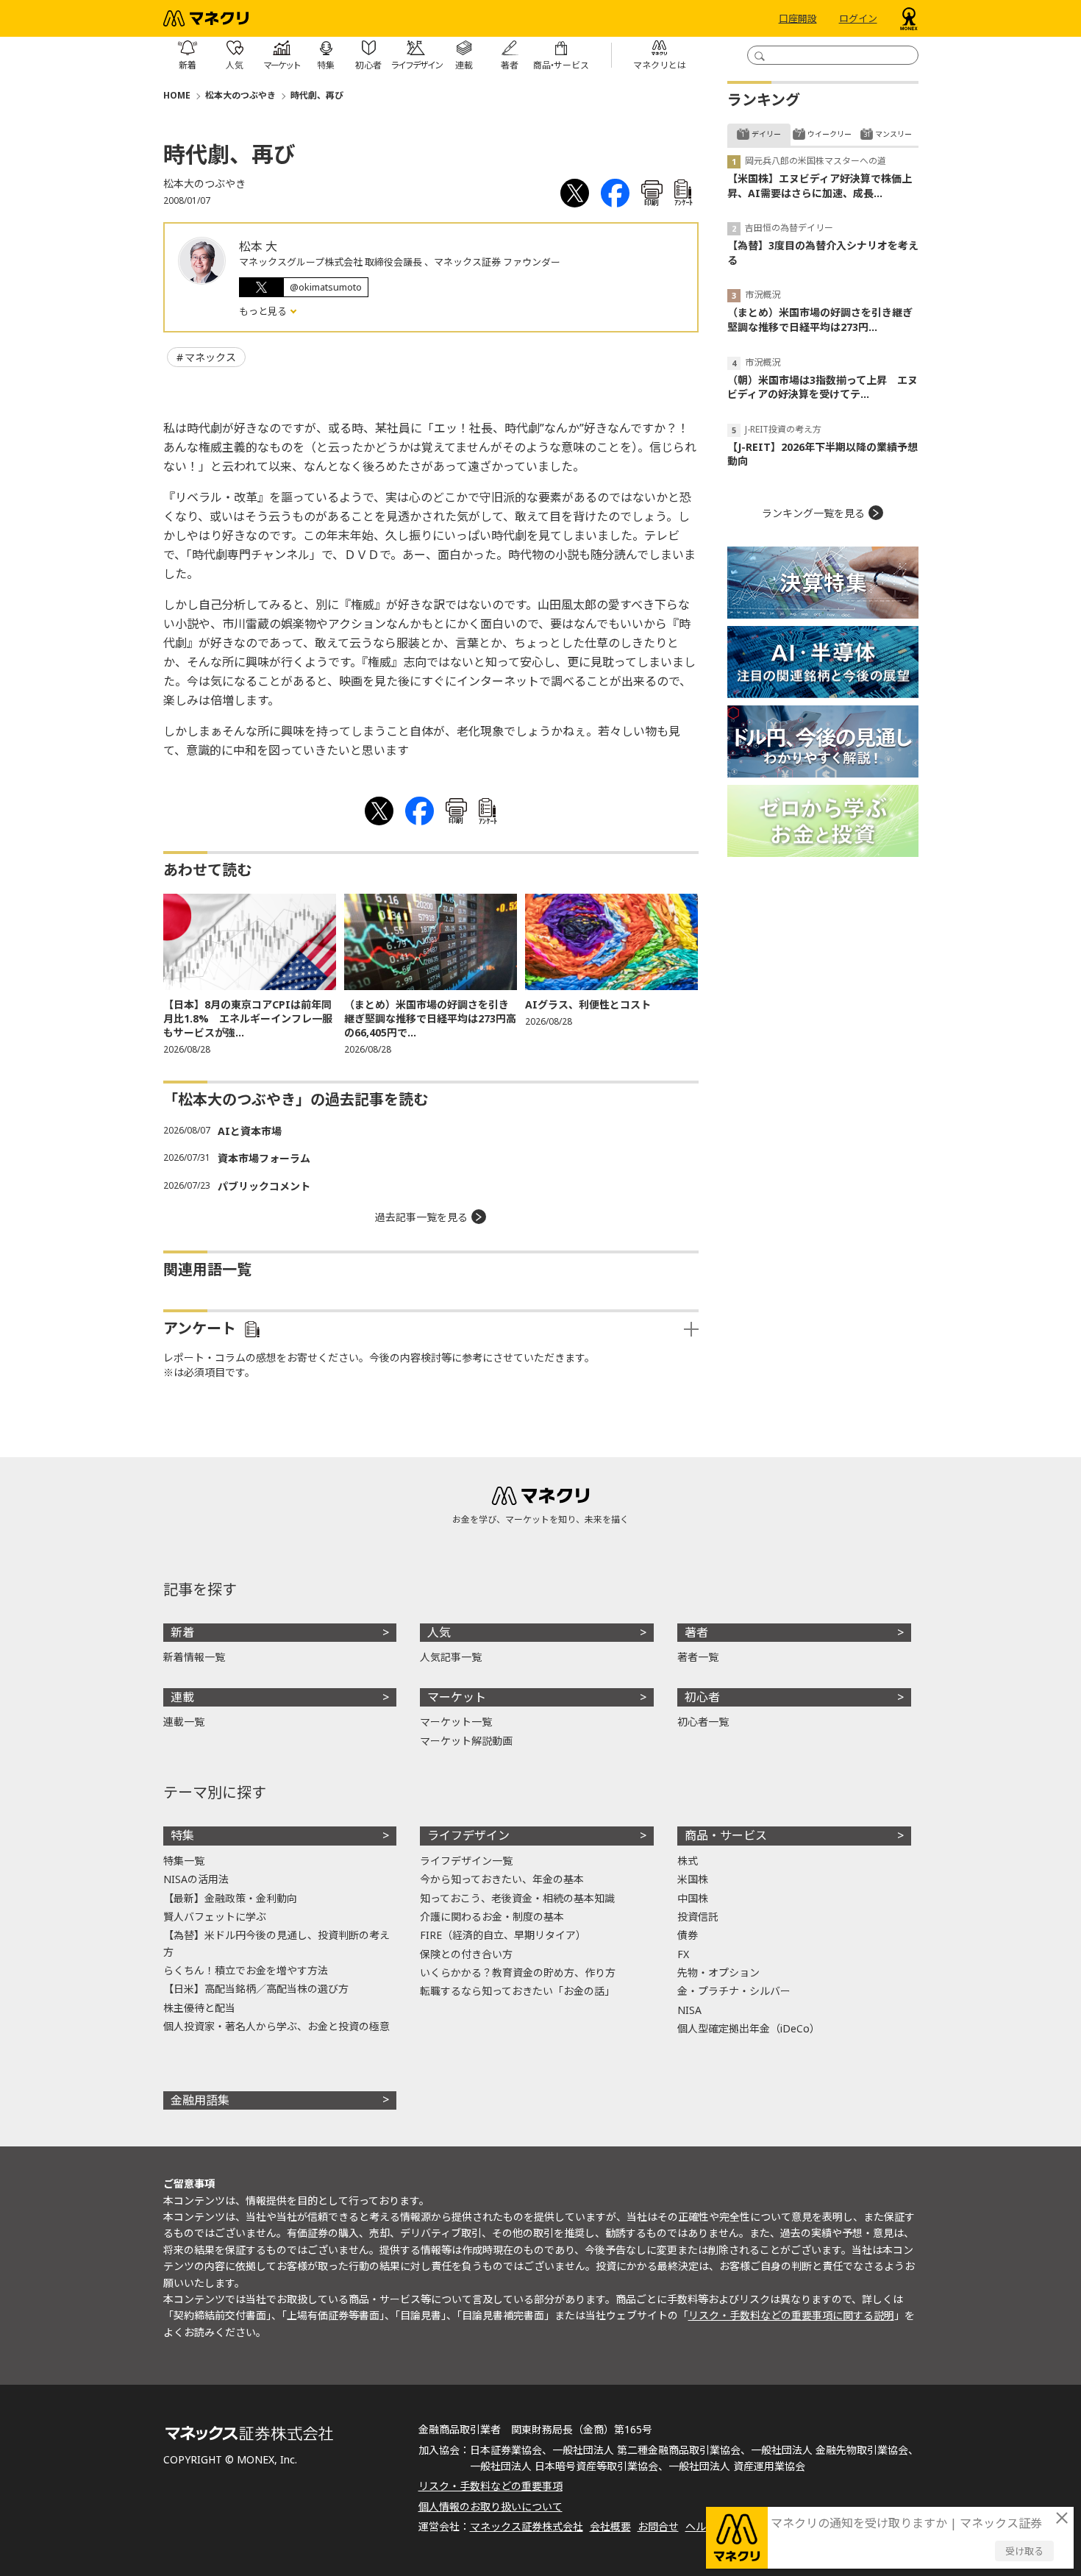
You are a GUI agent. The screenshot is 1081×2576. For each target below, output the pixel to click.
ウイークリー (830, 134)
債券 (688, 1935)
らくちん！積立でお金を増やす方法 (246, 1970)
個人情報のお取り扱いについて (490, 2506)
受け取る (1024, 2551)
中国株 (693, 1898)
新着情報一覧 (194, 1657)
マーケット (457, 1697)
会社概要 (610, 2526)
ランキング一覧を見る (813, 513)
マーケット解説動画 (466, 1741)
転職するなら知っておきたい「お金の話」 (517, 1991)
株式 (688, 1861)
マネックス (210, 357)
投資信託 (698, 1917)
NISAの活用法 (196, 1879)
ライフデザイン (468, 1835)
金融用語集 (200, 2100)
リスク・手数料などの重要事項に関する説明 (791, 2315)
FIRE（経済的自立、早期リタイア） (503, 1935)
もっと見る (264, 311)
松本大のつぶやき (240, 95)
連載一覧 (184, 1722)
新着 (182, 1632)
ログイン (858, 18)
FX (683, 1954)
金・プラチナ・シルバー (734, 1991)
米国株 (693, 1879)
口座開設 (798, 18)
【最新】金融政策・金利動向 (230, 1898)
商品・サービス (726, 1835)
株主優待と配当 (199, 2008)
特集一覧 (184, 1861)
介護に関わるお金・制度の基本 (492, 1917)
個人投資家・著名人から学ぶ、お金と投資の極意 (277, 2026)
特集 (182, 1835)
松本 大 (258, 246)
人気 (439, 1632)
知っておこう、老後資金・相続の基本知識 (517, 1898)
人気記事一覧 (451, 1657)
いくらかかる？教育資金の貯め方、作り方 (518, 1972)
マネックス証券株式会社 (527, 2526)
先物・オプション (718, 1972)
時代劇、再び (317, 95)
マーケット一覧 (456, 1722)
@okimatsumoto (326, 287)
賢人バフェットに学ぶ (215, 1917)
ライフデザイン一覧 (466, 1861)
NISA (689, 2010)
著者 (696, 1632)
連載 (182, 1697)
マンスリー (893, 134)
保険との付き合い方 (466, 1954)
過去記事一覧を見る (421, 1217)
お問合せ (658, 2526)
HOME (177, 95)
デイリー (766, 134)
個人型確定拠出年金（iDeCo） (749, 2028)
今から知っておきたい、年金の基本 (502, 1879)
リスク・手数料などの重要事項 (490, 2486)
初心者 (702, 1697)
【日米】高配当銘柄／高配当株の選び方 (256, 1989)
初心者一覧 (703, 1722)
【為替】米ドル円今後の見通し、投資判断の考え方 (277, 1943)
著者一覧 (698, 1657)
